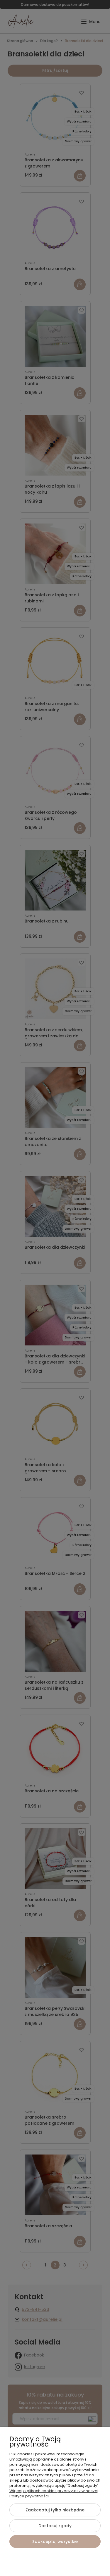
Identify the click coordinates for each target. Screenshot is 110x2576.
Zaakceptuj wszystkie (55, 2542)
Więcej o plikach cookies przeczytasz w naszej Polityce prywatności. (54, 2493)
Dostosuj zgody (55, 2526)
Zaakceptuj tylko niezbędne (55, 2510)
